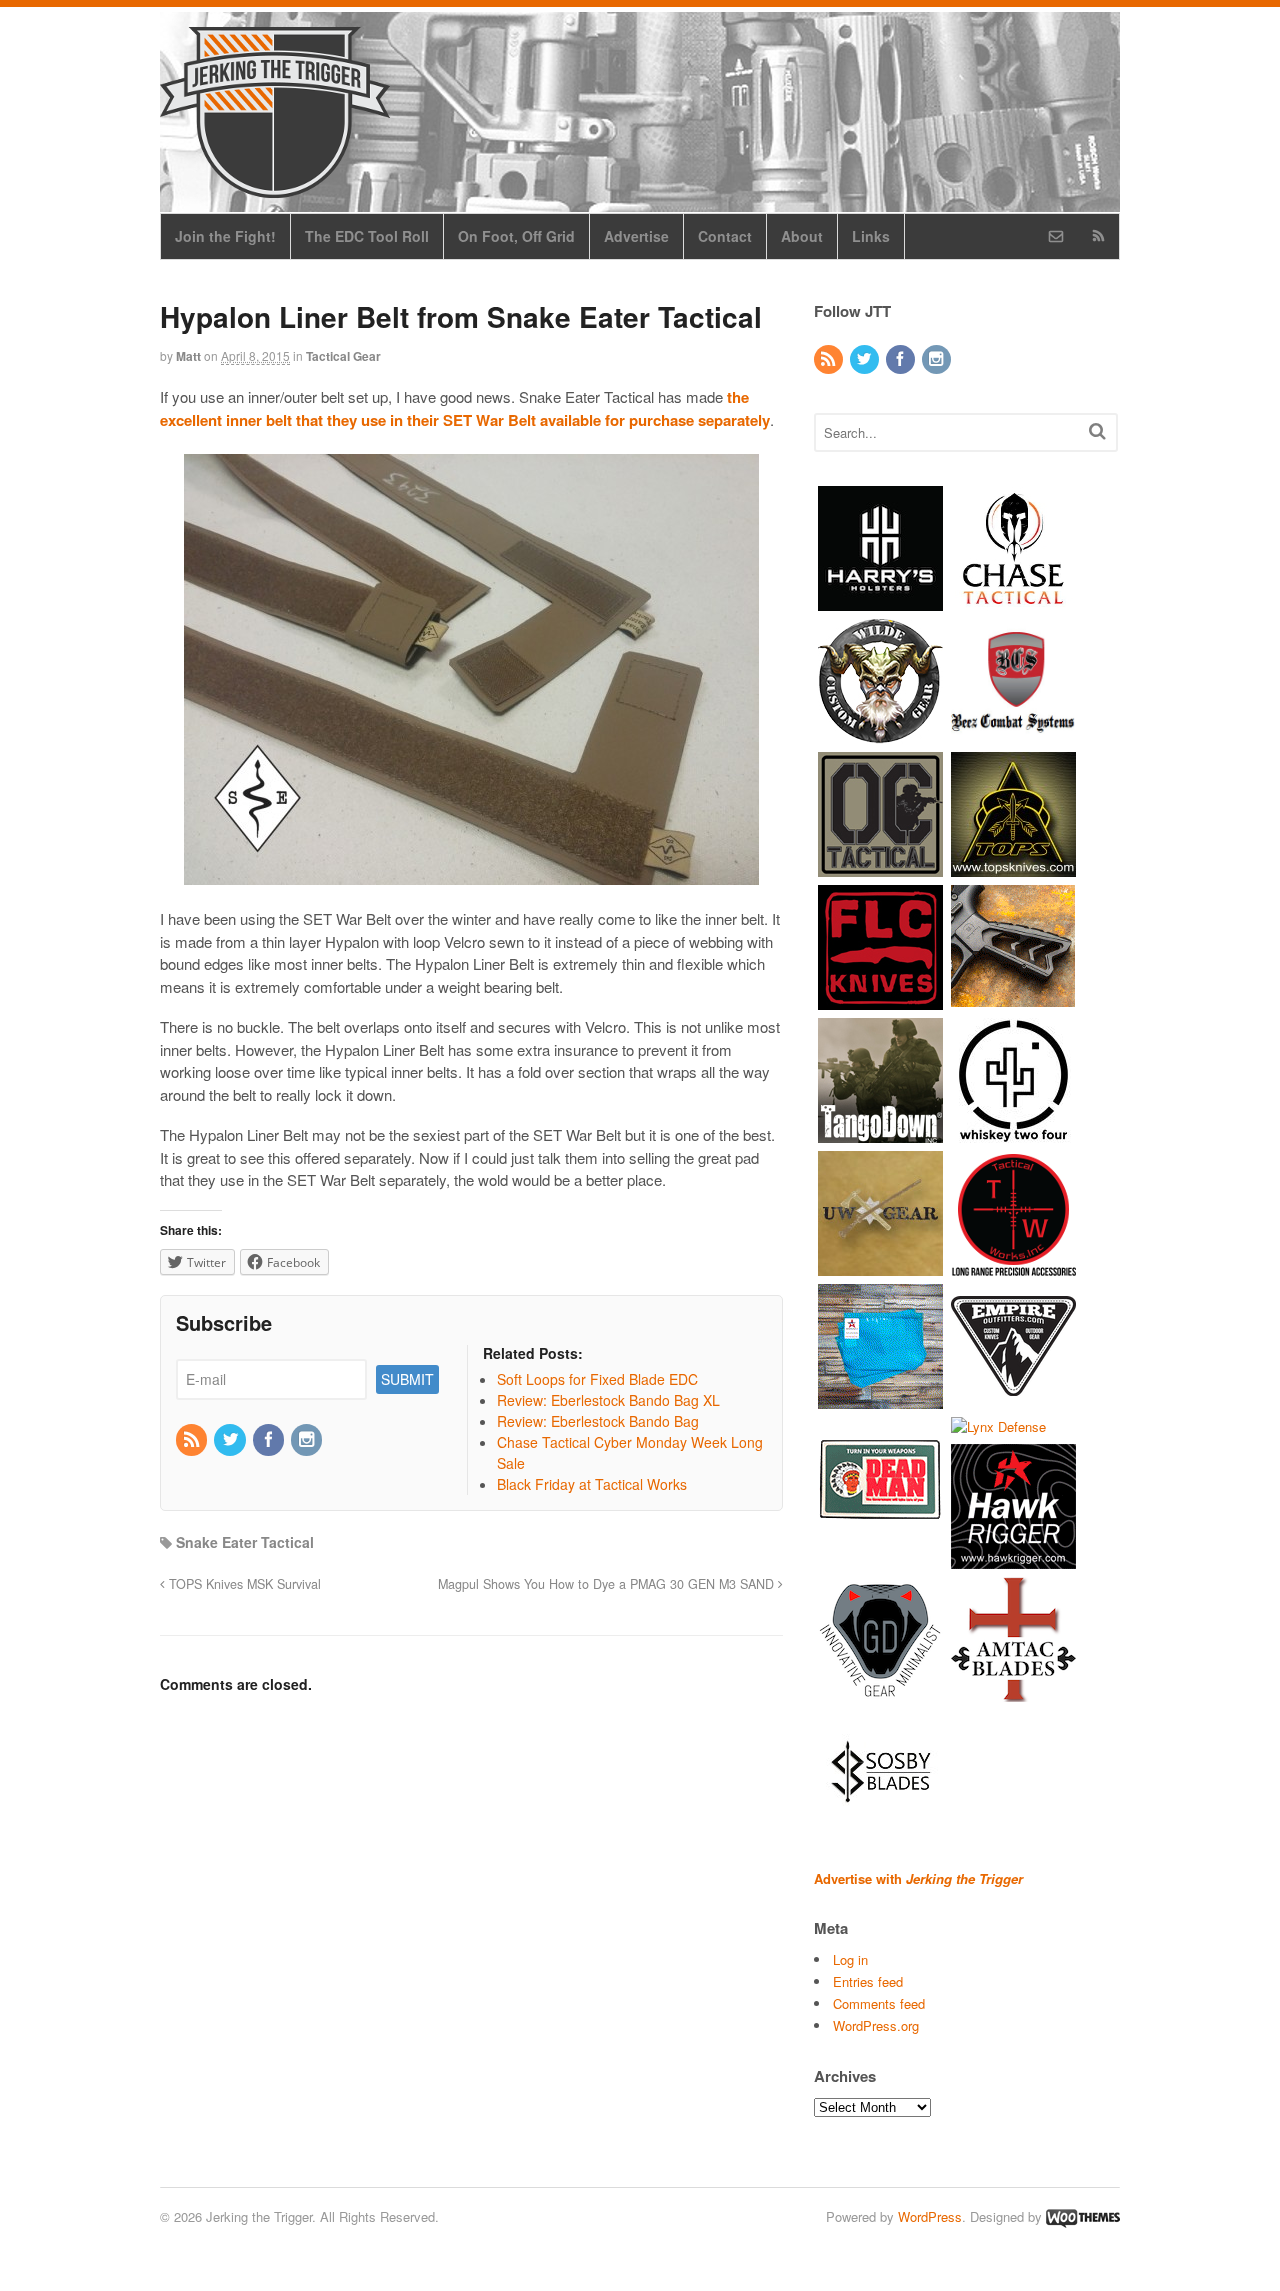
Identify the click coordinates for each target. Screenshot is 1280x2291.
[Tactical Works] (1013, 1265)
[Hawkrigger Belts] (1013, 1559)
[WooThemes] (1083, 2216)
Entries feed (868, 1981)
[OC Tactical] (880, 866)
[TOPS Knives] (1013, 866)
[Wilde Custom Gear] (880, 733)
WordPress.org (876, 2025)
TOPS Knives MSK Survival (243, 1584)
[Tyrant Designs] (1013, 999)
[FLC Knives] (880, 999)
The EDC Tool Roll (367, 236)
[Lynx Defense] (998, 1426)
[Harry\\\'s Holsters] (880, 600)
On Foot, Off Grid (516, 236)
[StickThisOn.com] (880, 1531)
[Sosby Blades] (880, 1825)
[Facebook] (270, 1440)
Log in (850, 1959)
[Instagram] (308, 1440)
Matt (188, 356)
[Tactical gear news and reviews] (275, 187)
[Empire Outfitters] (1013, 1398)
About (802, 236)
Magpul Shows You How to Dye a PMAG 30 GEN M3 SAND (608, 1584)
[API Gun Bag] (880, 1398)
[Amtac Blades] (1013, 1692)
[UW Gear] (880, 1265)
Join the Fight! (225, 236)
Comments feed (879, 2003)
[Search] (1097, 430)
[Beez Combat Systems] (1013, 733)
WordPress (930, 2216)
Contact (725, 236)
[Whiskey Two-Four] (1013, 1132)
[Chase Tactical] (1013, 600)
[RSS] (193, 1440)
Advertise (636, 236)
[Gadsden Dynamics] (880, 1692)
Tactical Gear (343, 356)
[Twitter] (231, 1440)
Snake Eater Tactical (245, 1542)
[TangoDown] (880, 1132)
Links (871, 236)
